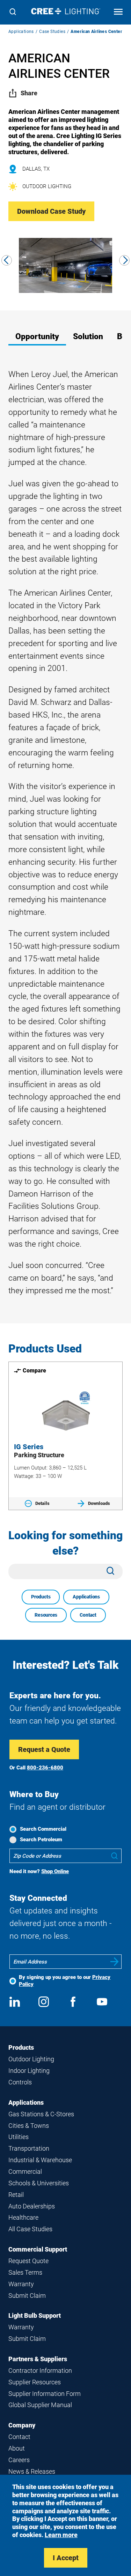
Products (41, 1597)
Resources (46, 1615)
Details (42, 1503)
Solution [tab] (88, 337)
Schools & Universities (39, 2183)
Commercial (25, 2171)
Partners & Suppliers (38, 2359)
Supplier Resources (35, 2382)
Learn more (61, 2535)
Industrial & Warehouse (40, 2160)
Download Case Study (51, 211)
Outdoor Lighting (31, 2059)
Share (29, 93)
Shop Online (55, 1871)
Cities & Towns (29, 2126)
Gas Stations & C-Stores (41, 2114)
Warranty (21, 2284)
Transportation (29, 2148)
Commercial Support (38, 2249)
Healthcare (23, 2217)
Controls (20, 2082)
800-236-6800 (45, 1768)
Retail (16, 2195)
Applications (21, 32)
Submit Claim (27, 2296)
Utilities (19, 2137)
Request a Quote (44, 1749)
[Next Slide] (124, 260)
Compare (34, 1371)
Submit (115, 1962)
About (17, 2448)
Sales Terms (25, 2272)
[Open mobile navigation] (118, 12)
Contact (88, 1615)
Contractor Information (40, 2371)
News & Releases (32, 2471)
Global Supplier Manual (40, 2405)
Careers (19, 2460)
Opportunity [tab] (37, 337)
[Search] (13, 12)
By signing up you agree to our (65, 1981)
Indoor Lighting (29, 2071)
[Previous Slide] (7, 260)
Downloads (99, 1503)
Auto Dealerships (32, 2206)
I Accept (66, 2558)
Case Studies (52, 32)
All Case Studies (30, 2229)
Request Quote (28, 2261)
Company (22, 2425)
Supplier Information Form (45, 2394)
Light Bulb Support (35, 2315)
